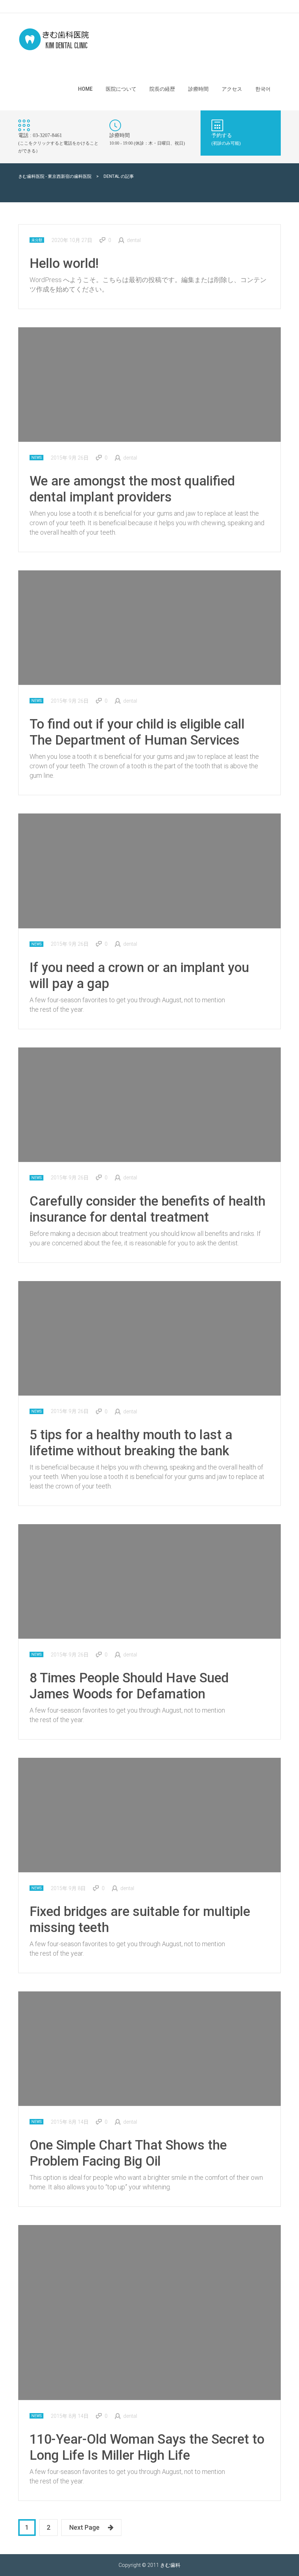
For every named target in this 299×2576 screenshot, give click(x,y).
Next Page (84, 2527)
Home (85, 89)
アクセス (232, 89)
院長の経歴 (162, 89)
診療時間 (198, 89)
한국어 (263, 89)
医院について (121, 89)
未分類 (37, 240)
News (36, 458)
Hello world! (64, 264)
